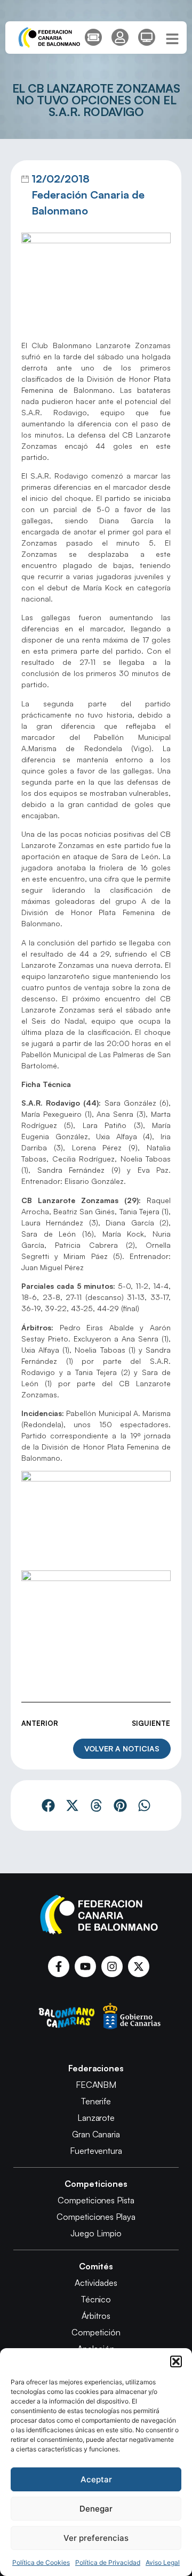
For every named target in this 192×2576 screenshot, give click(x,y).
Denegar (96, 2509)
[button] (176, 2361)
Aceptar (96, 2479)
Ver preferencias (96, 2538)
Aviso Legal (163, 2562)
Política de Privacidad (108, 2562)
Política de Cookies (41, 2562)
